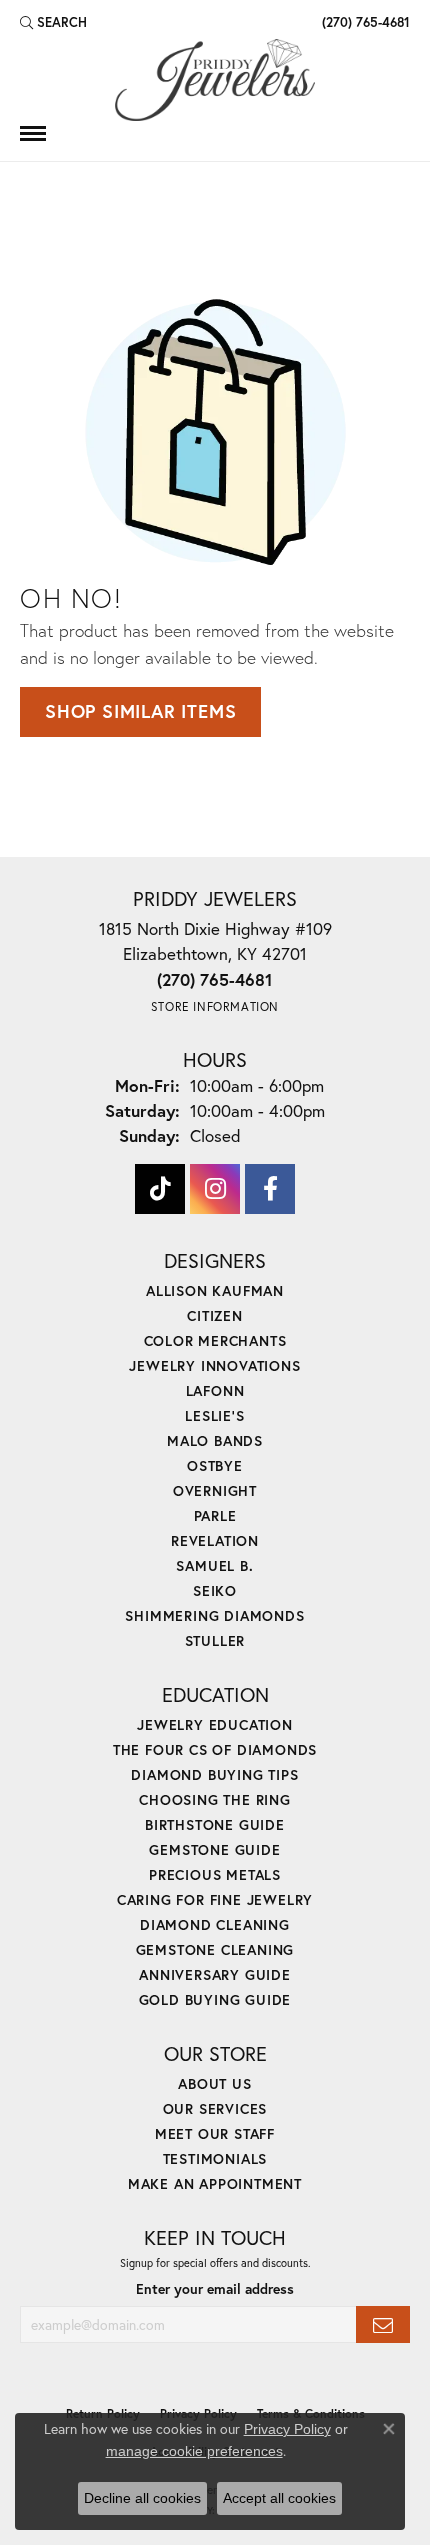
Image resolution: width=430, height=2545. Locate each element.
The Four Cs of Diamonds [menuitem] (215, 1749)
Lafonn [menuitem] (215, 1390)
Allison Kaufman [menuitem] (215, 1290)
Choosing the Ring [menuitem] (215, 1799)
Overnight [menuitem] (215, 1490)
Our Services (215, 2108)
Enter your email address (215, 2289)
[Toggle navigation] (33, 133)
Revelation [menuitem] (215, 1540)
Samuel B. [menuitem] (214, 1565)
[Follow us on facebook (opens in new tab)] (270, 1189)
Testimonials (215, 2158)
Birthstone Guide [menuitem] (215, 1824)
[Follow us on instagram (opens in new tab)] (215, 1189)
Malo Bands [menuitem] (215, 1440)
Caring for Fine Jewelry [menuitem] (215, 1899)
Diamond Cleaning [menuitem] (215, 1924)
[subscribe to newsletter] (383, 2324)
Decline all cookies (142, 2498)
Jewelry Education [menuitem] (215, 1724)
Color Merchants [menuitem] (215, 1340)
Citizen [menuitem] (215, 1315)
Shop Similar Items (140, 711)
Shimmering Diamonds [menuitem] (214, 1615)
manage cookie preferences (194, 2451)
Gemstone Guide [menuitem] (214, 1849)
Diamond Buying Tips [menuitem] (214, 1774)
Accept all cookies (279, 2498)
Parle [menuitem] (215, 1515)
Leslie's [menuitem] (214, 1415)
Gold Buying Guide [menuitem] (215, 1999)
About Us (214, 2083)
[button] (53, 22)
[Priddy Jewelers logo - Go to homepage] (215, 80)
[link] (364, 22)
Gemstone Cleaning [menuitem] (215, 1949)
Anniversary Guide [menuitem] (215, 1974)
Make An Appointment (215, 2183)
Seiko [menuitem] (215, 1590)
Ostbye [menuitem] (215, 1465)
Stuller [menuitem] (215, 1640)
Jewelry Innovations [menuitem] (214, 1365)
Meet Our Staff (215, 2133)
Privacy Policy (287, 2429)
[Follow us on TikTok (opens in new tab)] (160, 1189)
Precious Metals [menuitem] (215, 1874)
